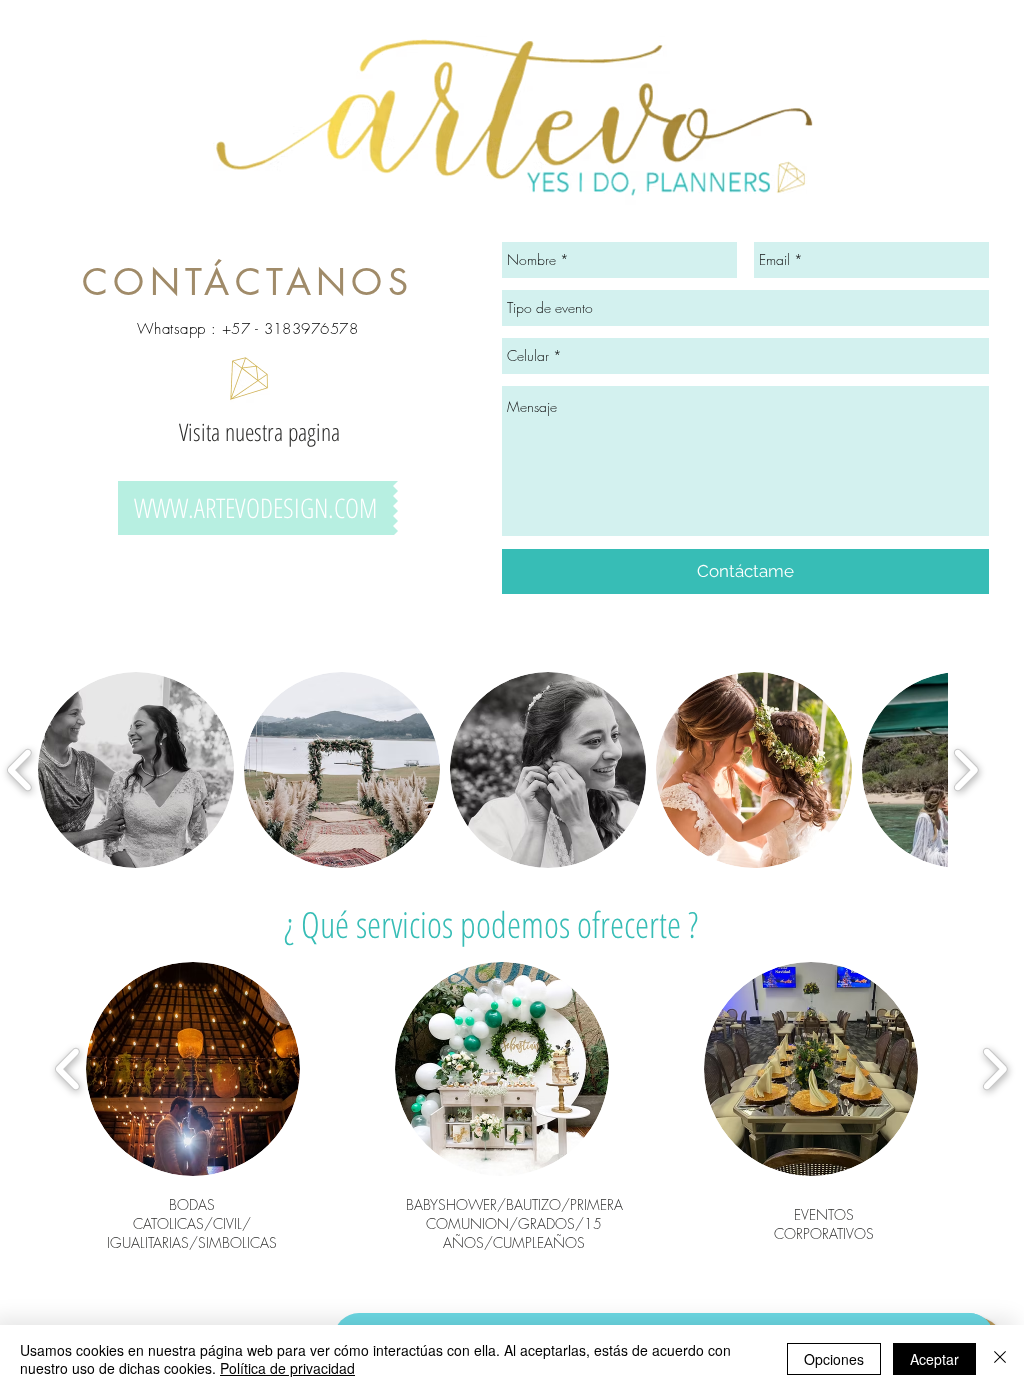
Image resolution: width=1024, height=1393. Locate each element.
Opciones (834, 1359)
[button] (136, 770)
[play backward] (68, 1069)
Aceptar (934, 1359)
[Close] (1000, 1359)
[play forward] (965, 770)
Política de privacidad (287, 1368)
